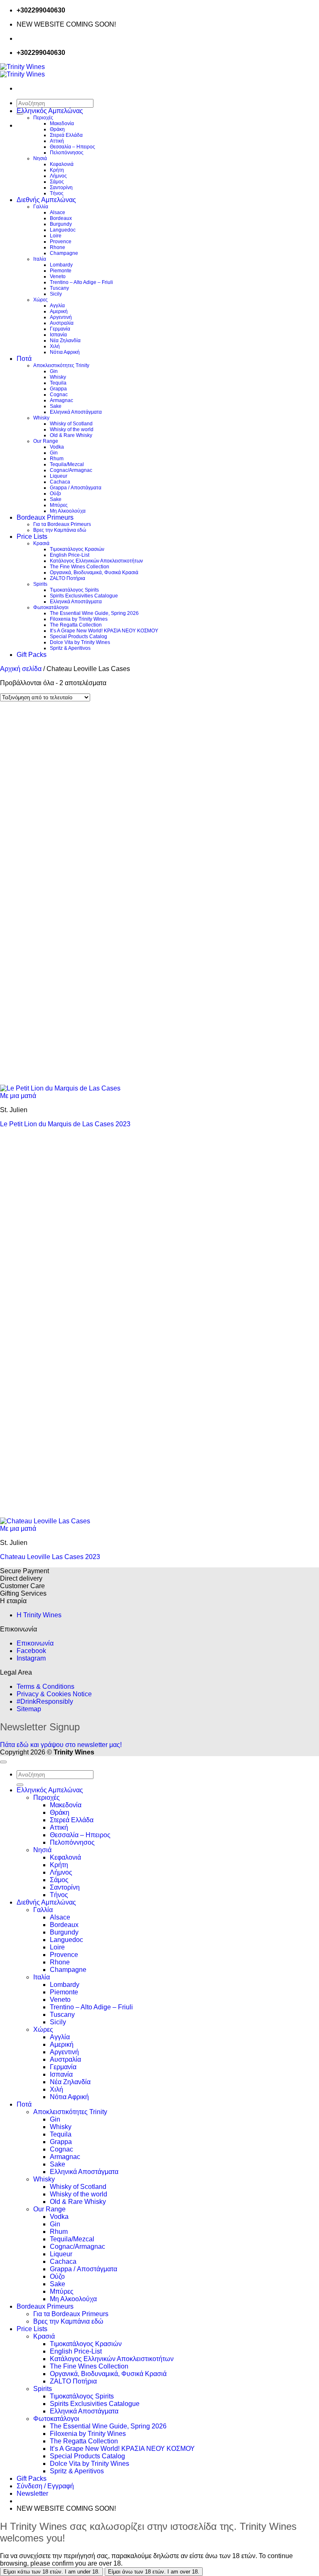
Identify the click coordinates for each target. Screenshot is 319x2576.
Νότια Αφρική (65, 352)
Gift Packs (32, 655)
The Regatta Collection (76, 625)
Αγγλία (57, 306)
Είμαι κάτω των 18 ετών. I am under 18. (52, 2572)
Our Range (46, 441)
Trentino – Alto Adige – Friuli (81, 282)
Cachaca (60, 482)
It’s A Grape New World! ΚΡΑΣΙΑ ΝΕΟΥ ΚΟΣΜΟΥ (104, 631)
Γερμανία (60, 329)
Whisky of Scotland (71, 424)
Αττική (57, 141)
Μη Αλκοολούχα (68, 511)
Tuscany (59, 288)
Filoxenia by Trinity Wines (79, 619)
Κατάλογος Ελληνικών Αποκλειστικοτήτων (96, 561)
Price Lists (32, 537)
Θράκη (57, 129)
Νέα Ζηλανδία (65, 341)
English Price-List (70, 555)
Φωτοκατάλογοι (51, 607)
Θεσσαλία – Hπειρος (72, 147)
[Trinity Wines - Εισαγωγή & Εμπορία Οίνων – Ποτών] (22, 70)
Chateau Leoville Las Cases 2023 (50, 1557)
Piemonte (61, 271)
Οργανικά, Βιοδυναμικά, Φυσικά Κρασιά (94, 572)
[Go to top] (3, 1762)
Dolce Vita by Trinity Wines (80, 642)
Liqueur (59, 476)
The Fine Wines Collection (80, 567)
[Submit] (20, 1785)
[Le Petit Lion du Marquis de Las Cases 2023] (60, 1088)
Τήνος (57, 193)
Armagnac (61, 400)
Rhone (58, 247)
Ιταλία (40, 259)
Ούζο (55, 493)
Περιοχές (43, 118)
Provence (61, 242)
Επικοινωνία (35, 1643)
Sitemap (29, 1709)
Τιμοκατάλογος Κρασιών (77, 549)
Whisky (58, 377)
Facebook (31, 1651)
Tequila (58, 383)
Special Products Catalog (79, 637)
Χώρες (40, 300)
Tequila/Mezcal (67, 464)
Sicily (56, 294)
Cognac (59, 395)
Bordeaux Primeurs (45, 517)
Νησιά (40, 158)
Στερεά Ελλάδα (66, 135)
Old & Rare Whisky (71, 435)
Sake (56, 406)
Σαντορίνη (61, 188)
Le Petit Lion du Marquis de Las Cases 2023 (65, 1124)
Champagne (64, 253)
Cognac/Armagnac (71, 470)
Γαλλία (41, 207)
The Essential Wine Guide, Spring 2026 (94, 613)
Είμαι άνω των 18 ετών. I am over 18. (154, 2572)
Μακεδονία (62, 123)
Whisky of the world (72, 429)
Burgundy (61, 224)
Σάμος (57, 182)
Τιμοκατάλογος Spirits (74, 590)
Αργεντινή (61, 317)
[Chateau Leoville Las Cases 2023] (45, 1521)
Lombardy (61, 265)
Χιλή (55, 346)
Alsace (58, 212)
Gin (54, 371)
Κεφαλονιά (62, 164)
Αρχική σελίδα (21, 669)
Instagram (31, 1658)
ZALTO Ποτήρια (67, 578)
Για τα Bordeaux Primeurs (62, 524)
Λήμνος (58, 176)
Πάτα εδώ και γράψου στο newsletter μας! (61, 1745)
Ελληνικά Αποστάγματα (76, 412)
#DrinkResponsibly (45, 1701)
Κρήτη (57, 170)
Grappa (58, 389)
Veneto (58, 276)
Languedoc (63, 230)
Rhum (57, 459)
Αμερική (59, 311)
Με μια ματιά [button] (18, 1096)
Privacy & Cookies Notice (54, 1694)
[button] (32, 2493)
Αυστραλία (62, 323)
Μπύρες (59, 505)
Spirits (40, 584)
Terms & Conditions (45, 1686)
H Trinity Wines (39, 1615)
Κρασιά (41, 543)
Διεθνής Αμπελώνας (46, 200)
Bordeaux (61, 218)
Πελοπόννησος (67, 153)
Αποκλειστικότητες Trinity (61, 365)
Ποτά (24, 359)
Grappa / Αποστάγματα (76, 488)
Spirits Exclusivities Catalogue (84, 596)
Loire (56, 236)
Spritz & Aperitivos (70, 648)
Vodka (57, 447)
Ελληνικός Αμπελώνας (50, 111)
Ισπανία (58, 335)
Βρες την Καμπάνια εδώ (60, 530)
